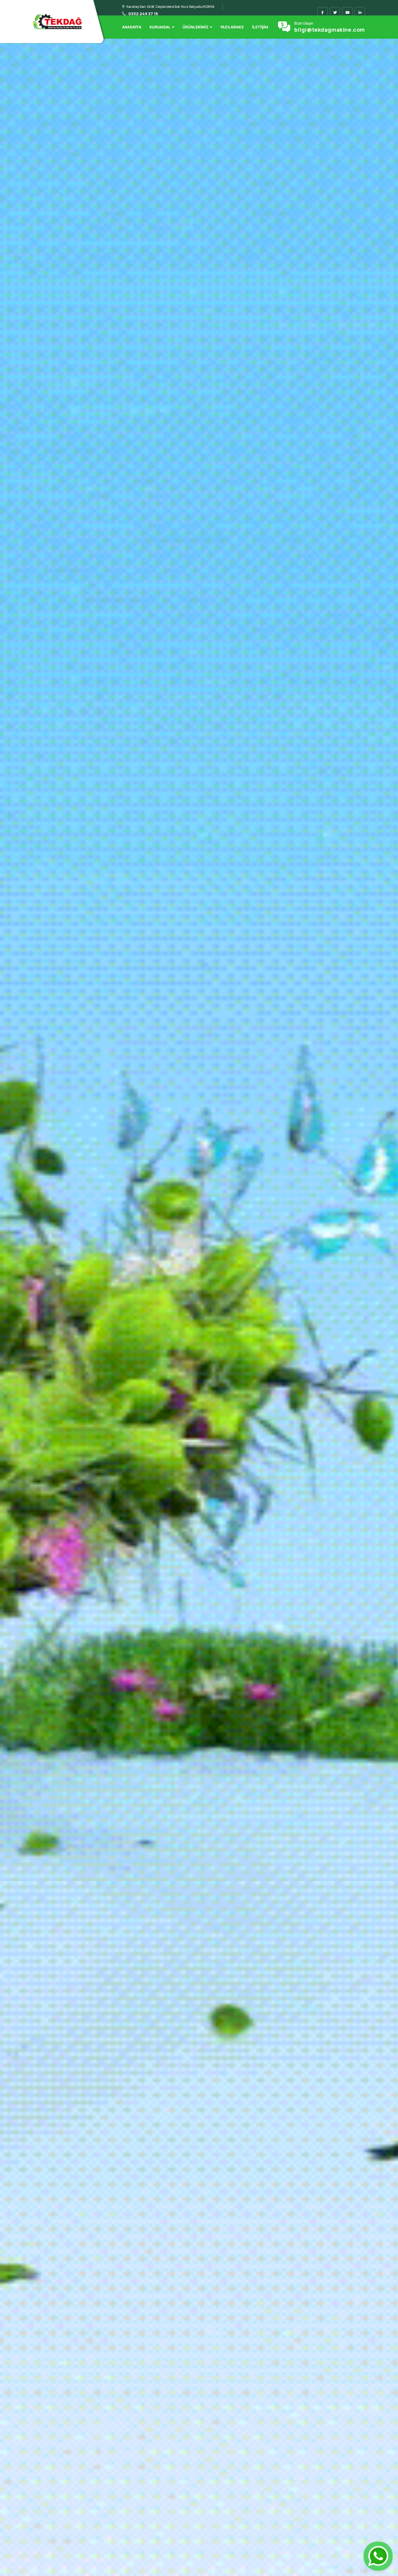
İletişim (260, 27)
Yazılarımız (232, 27)
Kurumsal (160, 27)
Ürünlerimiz (195, 27)
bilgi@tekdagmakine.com (330, 30)
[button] (11, 1322)
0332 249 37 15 (143, 14)
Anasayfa (132, 27)
